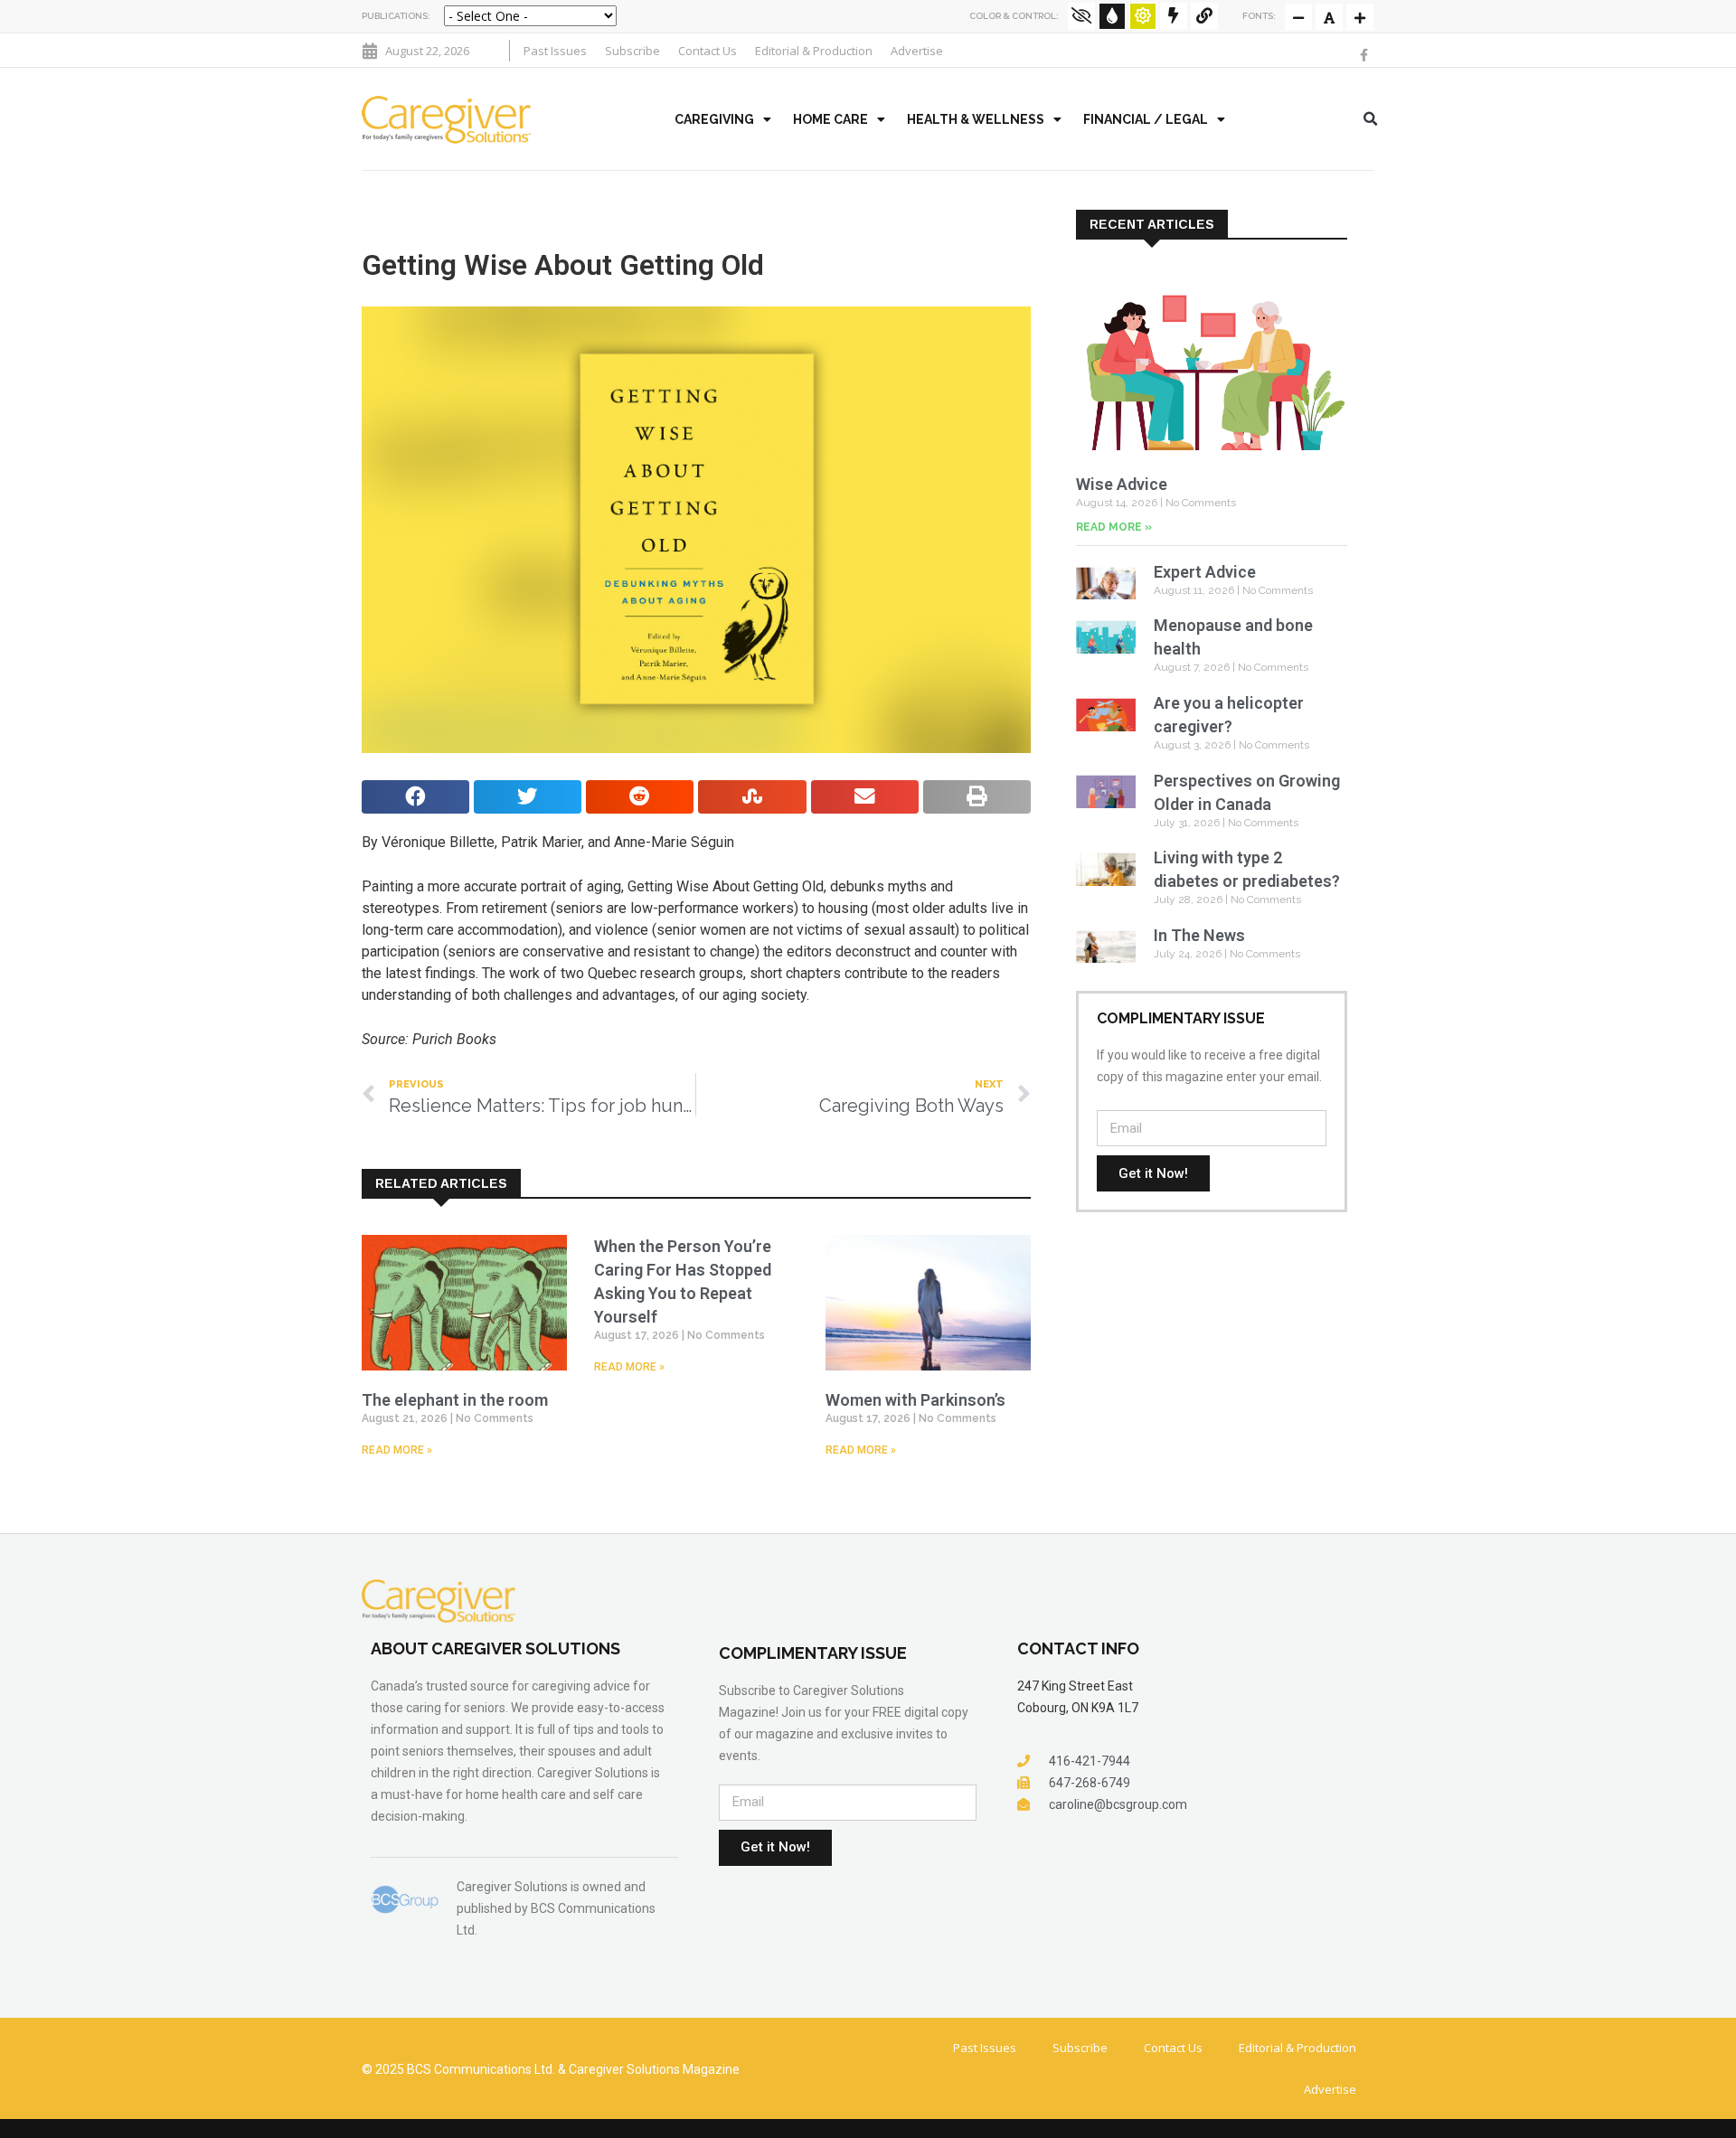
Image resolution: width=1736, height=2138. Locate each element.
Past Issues (555, 51)
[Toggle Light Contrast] (1143, 16)
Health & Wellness (976, 119)
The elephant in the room (455, 1400)
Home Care (830, 119)
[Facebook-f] (1363, 55)
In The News (1199, 935)
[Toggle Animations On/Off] (1174, 16)
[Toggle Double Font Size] (1360, 17)
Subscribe (632, 51)
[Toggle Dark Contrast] (1112, 16)
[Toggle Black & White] (1081, 16)
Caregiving (714, 119)
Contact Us (708, 51)
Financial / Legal (1146, 119)
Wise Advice (1122, 484)
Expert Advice (1205, 572)
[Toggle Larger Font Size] (1329, 17)
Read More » (397, 1450)
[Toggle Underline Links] (1204, 16)
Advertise (917, 51)
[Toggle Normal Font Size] (1298, 17)
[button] (1371, 119)
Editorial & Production (814, 51)
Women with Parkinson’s (915, 1400)
